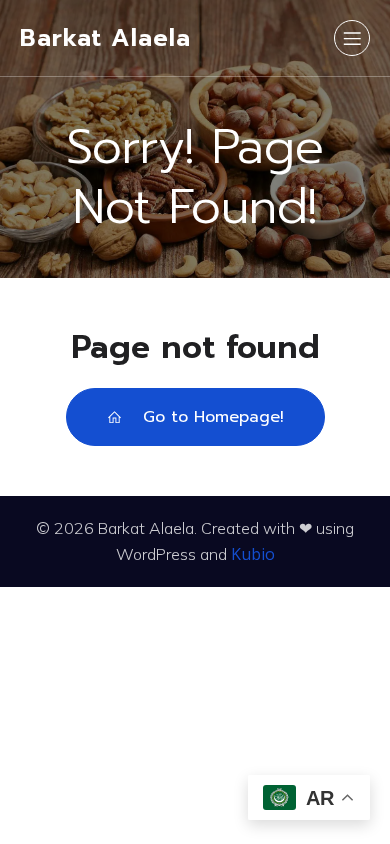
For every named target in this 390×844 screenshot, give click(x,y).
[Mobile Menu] (352, 38)
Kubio (253, 554)
